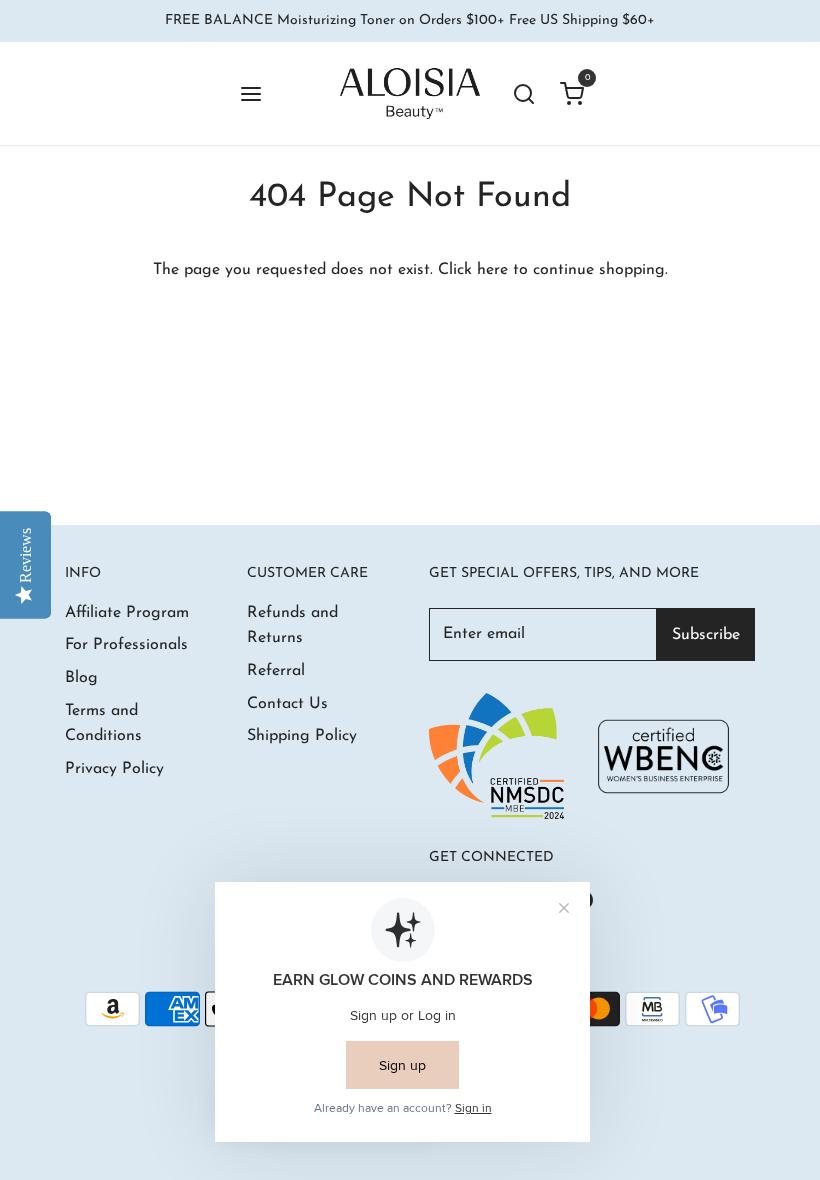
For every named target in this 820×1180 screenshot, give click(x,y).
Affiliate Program (127, 613)
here (492, 270)
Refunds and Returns (292, 626)
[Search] (524, 93)
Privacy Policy (114, 769)
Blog (81, 678)
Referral (276, 671)
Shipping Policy (302, 736)
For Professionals (126, 645)
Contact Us (287, 704)
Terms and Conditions (103, 724)
